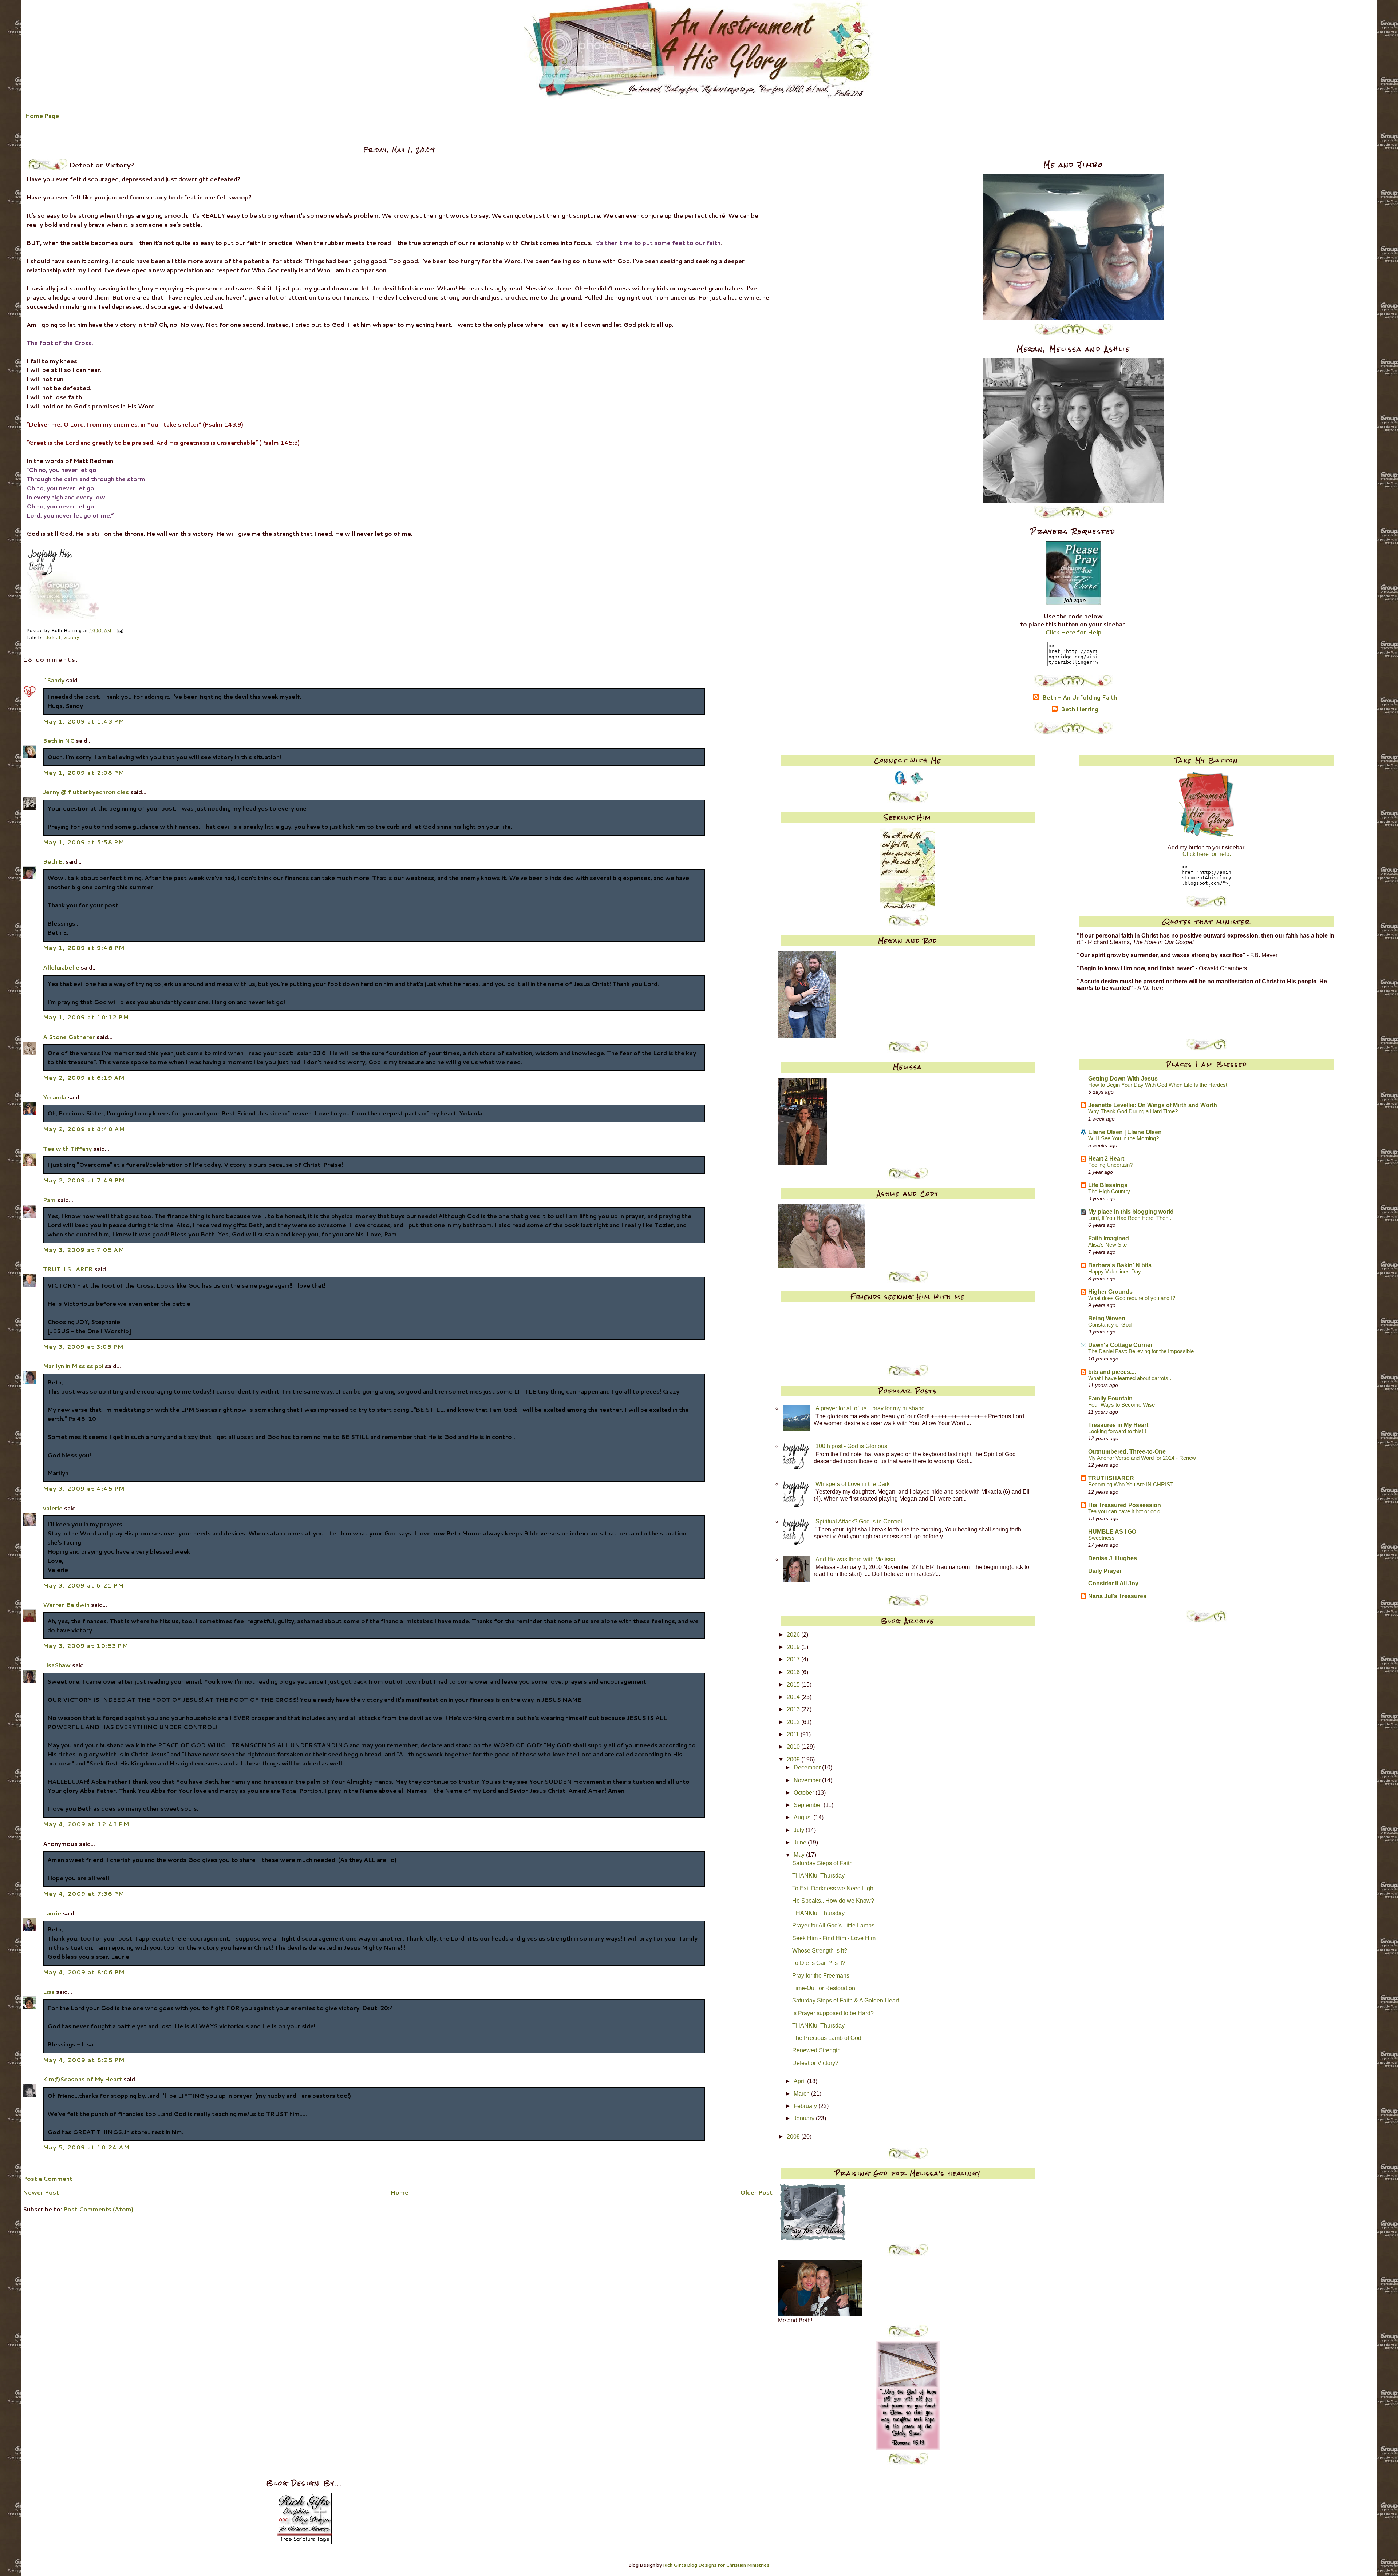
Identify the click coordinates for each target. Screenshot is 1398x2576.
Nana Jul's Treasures (1117, 1596)
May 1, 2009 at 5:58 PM (84, 842)
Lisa (49, 1992)
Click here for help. (1207, 854)
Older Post (756, 2192)
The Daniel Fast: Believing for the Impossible (1141, 1351)
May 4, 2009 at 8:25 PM (84, 2060)
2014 (794, 1697)
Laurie (52, 1913)
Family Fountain (1110, 1398)
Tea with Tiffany (67, 1149)
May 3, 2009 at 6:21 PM (84, 1585)
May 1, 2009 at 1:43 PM (84, 721)
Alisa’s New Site (1107, 1245)
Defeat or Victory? (815, 2063)
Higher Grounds (1110, 1292)
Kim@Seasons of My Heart (82, 2079)
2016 (794, 1672)
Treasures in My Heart (1118, 1425)
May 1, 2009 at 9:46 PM (84, 948)
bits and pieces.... (1112, 1372)
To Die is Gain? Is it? (819, 1963)
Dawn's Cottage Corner (1120, 1345)
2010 (794, 1747)
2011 (794, 1734)
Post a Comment (48, 2179)
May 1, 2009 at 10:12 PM (86, 1017)
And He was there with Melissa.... (858, 1559)
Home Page (42, 116)
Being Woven (1107, 1318)
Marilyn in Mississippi (73, 1366)
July (800, 1830)
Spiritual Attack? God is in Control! (860, 1521)
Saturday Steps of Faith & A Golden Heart (846, 2000)
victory (72, 638)
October (805, 1793)
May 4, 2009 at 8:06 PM (84, 1972)
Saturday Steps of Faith (822, 1863)
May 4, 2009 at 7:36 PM (84, 1894)
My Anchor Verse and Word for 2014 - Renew (1142, 1458)
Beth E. (54, 861)
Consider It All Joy (1113, 1583)
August (803, 1817)
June (801, 1842)
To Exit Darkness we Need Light (834, 1888)
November (808, 1780)
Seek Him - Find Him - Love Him (834, 1938)
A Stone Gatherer (69, 1037)
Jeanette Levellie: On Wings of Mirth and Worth (1153, 1105)
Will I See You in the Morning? (1123, 1138)
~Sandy (54, 680)
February (806, 2106)
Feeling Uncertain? (1110, 1165)
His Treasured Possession (1125, 1505)
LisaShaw (57, 1665)
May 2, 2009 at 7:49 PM (84, 1180)
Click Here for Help (1073, 632)
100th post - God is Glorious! (852, 1446)
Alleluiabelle (61, 967)
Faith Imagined (1109, 1238)
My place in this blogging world (1131, 1212)
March (802, 2094)
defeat (53, 638)
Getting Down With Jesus (1123, 1079)
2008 (794, 2137)
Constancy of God (1110, 1325)
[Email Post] (119, 631)
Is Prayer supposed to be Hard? (833, 2013)
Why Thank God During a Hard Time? (1133, 1111)
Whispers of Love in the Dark (853, 1484)
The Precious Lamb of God (827, 2038)
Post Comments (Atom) (98, 2209)
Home (400, 2192)
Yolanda (55, 1097)
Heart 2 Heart (1106, 1159)
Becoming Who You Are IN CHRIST (1131, 1485)
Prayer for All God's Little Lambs (833, 1925)
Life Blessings (1108, 1185)
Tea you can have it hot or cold (1124, 1511)
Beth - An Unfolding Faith (1080, 698)
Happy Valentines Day (1115, 1272)
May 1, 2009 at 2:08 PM (84, 773)
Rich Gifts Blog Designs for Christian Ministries (716, 2565)
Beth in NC (59, 741)
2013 (794, 1709)
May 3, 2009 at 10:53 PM (86, 1646)
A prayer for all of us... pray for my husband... (872, 1408)
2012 (794, 1722)
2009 (794, 1759)
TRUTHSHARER (1111, 1478)
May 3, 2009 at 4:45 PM (84, 1489)
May (800, 1855)
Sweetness (1101, 1538)
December (808, 1767)
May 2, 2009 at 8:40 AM (84, 1129)
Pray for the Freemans (821, 1976)
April (800, 2081)
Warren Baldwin (66, 1605)
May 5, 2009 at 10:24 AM (86, 2147)
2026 (794, 1635)
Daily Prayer (1105, 1571)
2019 (794, 1647)
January (805, 2118)
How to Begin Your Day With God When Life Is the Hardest (1158, 1085)
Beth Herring (1080, 709)
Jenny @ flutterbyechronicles (86, 792)
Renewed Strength (816, 2050)
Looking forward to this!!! (1117, 1431)
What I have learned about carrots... (1130, 1378)
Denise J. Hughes (1113, 1558)
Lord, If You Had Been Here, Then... (1130, 1218)
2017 (794, 1659)
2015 (794, 1685)
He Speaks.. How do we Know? (833, 1901)
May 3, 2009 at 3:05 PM (83, 1347)
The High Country (1109, 1192)
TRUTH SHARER (68, 1269)
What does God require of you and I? (1132, 1298)
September (809, 1805)
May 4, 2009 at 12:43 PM (86, 1824)
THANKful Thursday (818, 1876)
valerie (53, 1508)
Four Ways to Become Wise (1121, 1405)
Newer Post (41, 2192)
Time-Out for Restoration (824, 1988)
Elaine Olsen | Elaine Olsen (1125, 1132)
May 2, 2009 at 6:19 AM (84, 1078)
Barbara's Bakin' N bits (1120, 1265)
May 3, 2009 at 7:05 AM (84, 1250)
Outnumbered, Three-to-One (1127, 1452)
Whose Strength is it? (820, 1951)
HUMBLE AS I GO (1112, 1532)
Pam (49, 1200)
